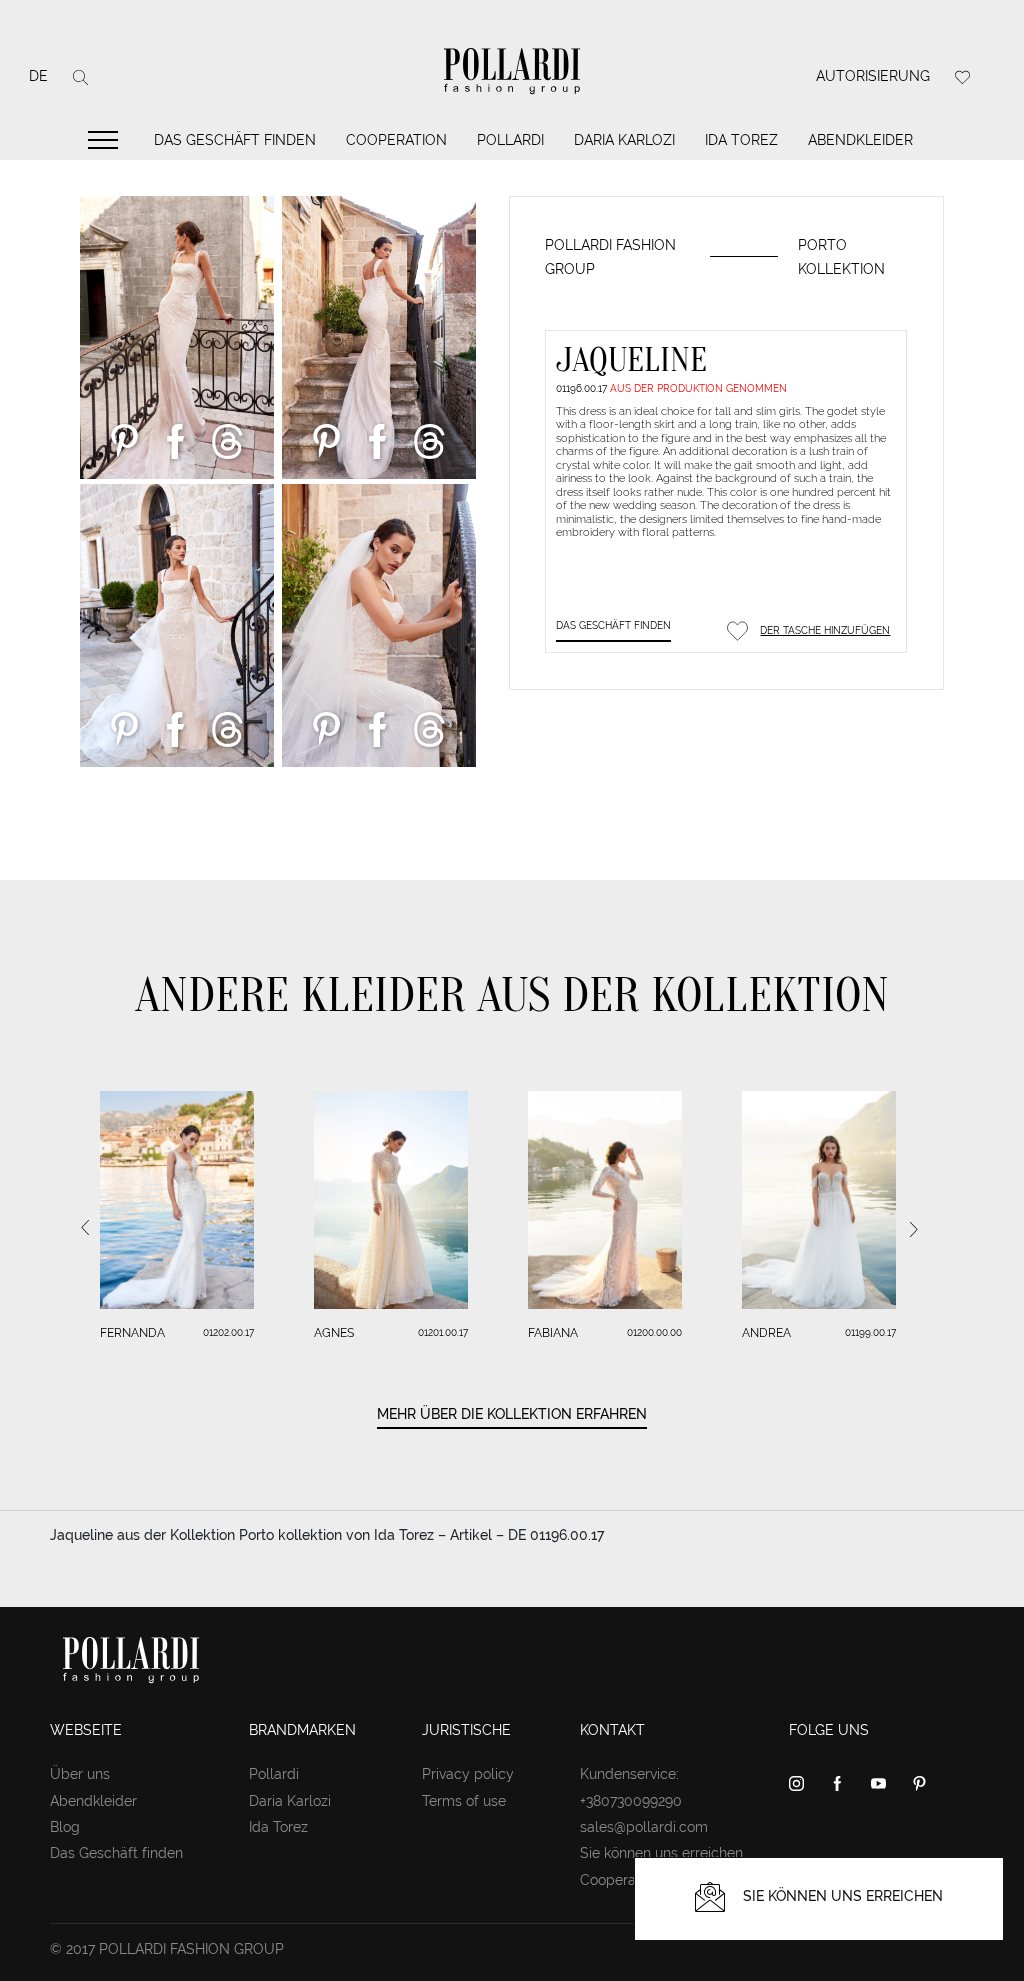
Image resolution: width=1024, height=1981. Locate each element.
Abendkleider (860, 140)
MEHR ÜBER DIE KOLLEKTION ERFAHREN (512, 1414)
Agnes (334, 1333)
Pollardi (510, 140)
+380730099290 (631, 1801)
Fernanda (132, 1333)
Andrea (766, 1333)
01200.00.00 (654, 1332)
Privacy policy (468, 1774)
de (38, 76)
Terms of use (464, 1801)
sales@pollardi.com (644, 1827)
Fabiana (553, 1333)
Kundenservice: (629, 1774)
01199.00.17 (870, 1332)
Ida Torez (741, 140)
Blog (65, 1827)
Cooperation (396, 140)
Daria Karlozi (624, 140)
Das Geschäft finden (235, 140)
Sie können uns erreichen (661, 1853)
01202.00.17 (228, 1332)
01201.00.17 (443, 1332)
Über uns (80, 1774)
